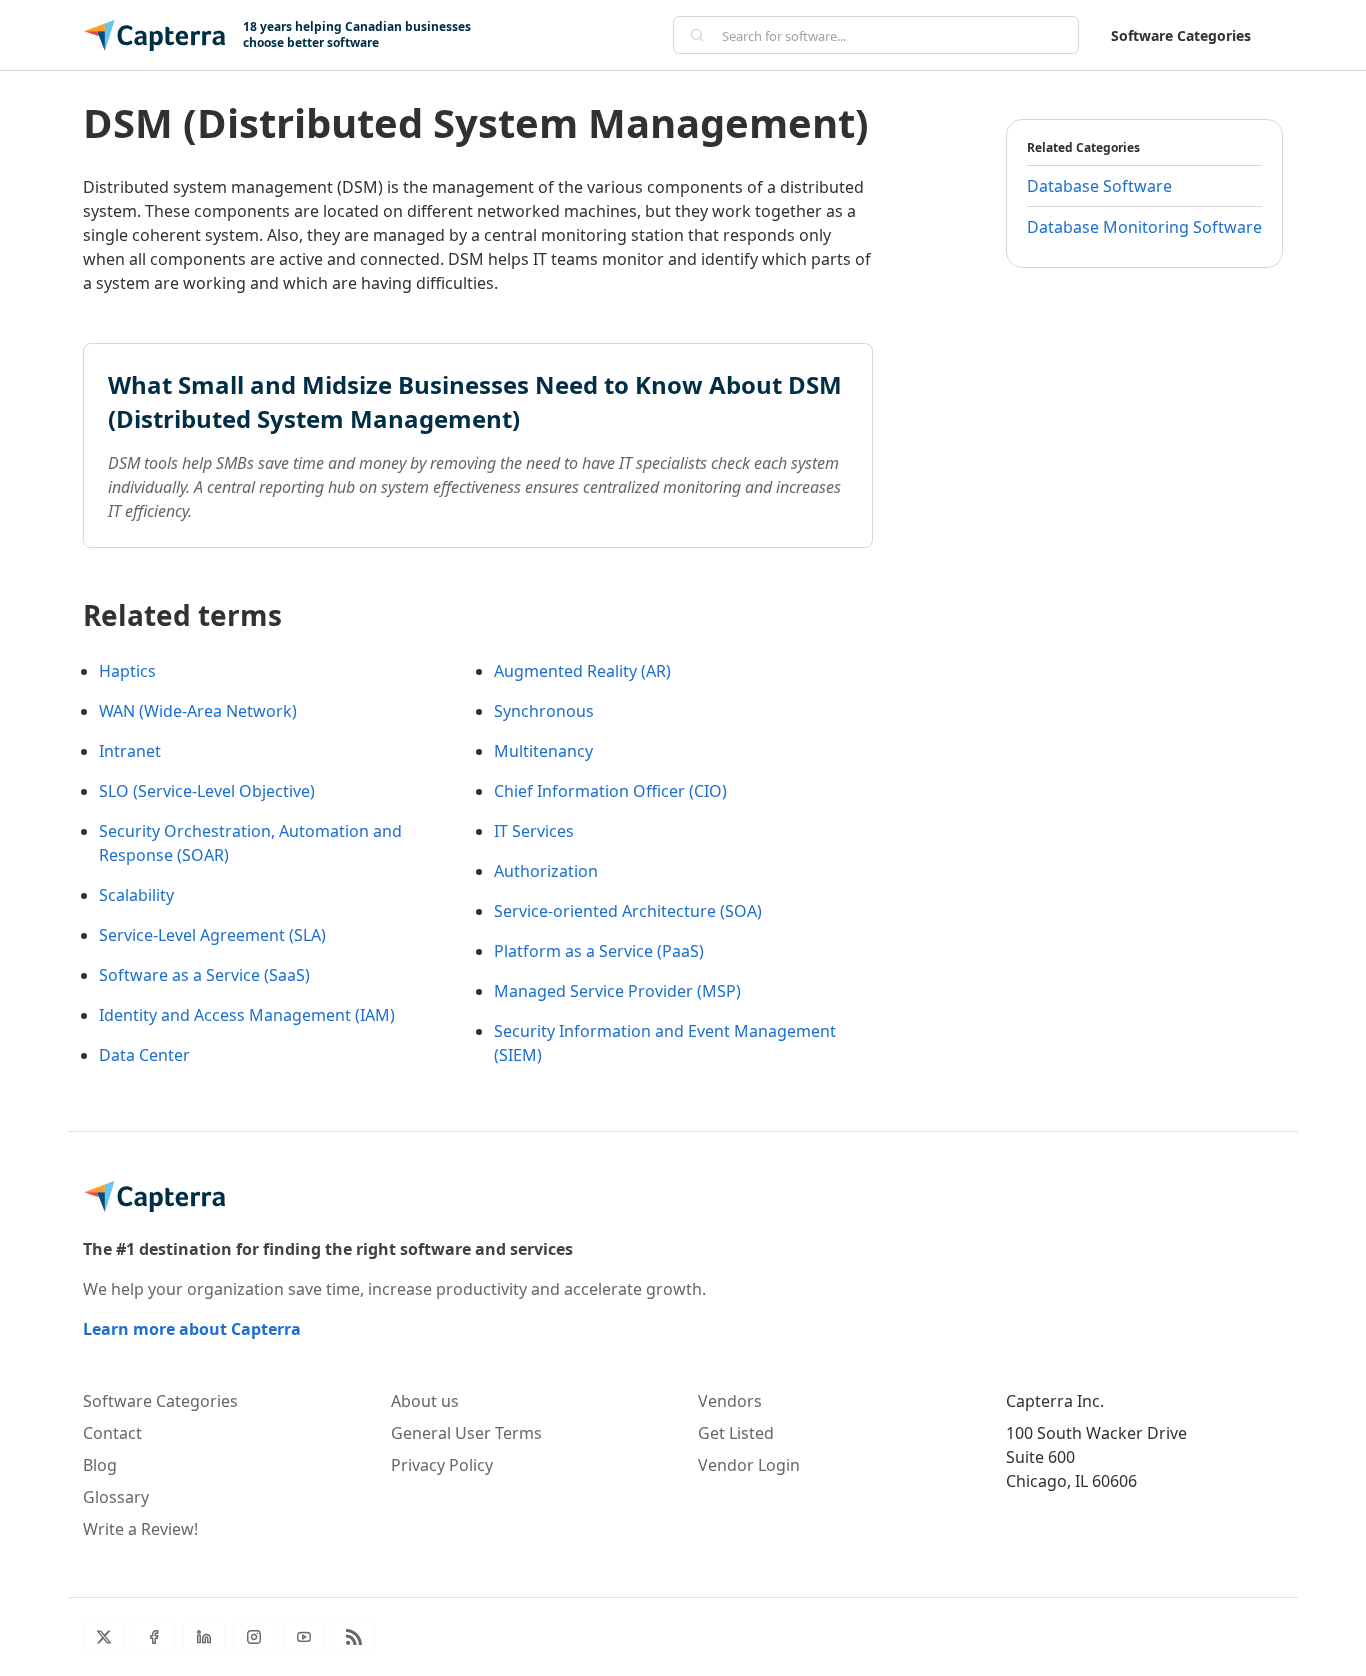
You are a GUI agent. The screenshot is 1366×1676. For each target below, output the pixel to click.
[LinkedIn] (204, 1637)
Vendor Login (749, 1465)
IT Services (534, 831)
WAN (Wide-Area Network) (198, 711)
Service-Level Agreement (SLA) (212, 935)
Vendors (730, 1401)
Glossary (116, 1497)
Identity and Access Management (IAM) (247, 1015)
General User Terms (466, 1433)
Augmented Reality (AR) (582, 671)
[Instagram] (254, 1637)
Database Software (1099, 186)
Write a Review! (140, 1529)
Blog (100, 1465)
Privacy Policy (442, 1465)
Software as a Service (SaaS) (204, 975)
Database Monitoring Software (1144, 227)
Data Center (144, 1055)
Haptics (127, 671)
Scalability (136, 895)
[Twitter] (104, 1637)
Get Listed (736, 1433)
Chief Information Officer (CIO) (610, 791)
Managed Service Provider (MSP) (617, 991)
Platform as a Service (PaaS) (599, 951)
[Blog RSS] (354, 1637)
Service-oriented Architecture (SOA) (628, 911)
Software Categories (1181, 35)
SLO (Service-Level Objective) (207, 791)
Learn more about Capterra (192, 1329)
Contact (112, 1433)
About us (425, 1401)
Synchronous (544, 711)
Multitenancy (543, 751)
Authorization (546, 871)
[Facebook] (154, 1637)
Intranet (130, 751)
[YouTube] (304, 1637)
